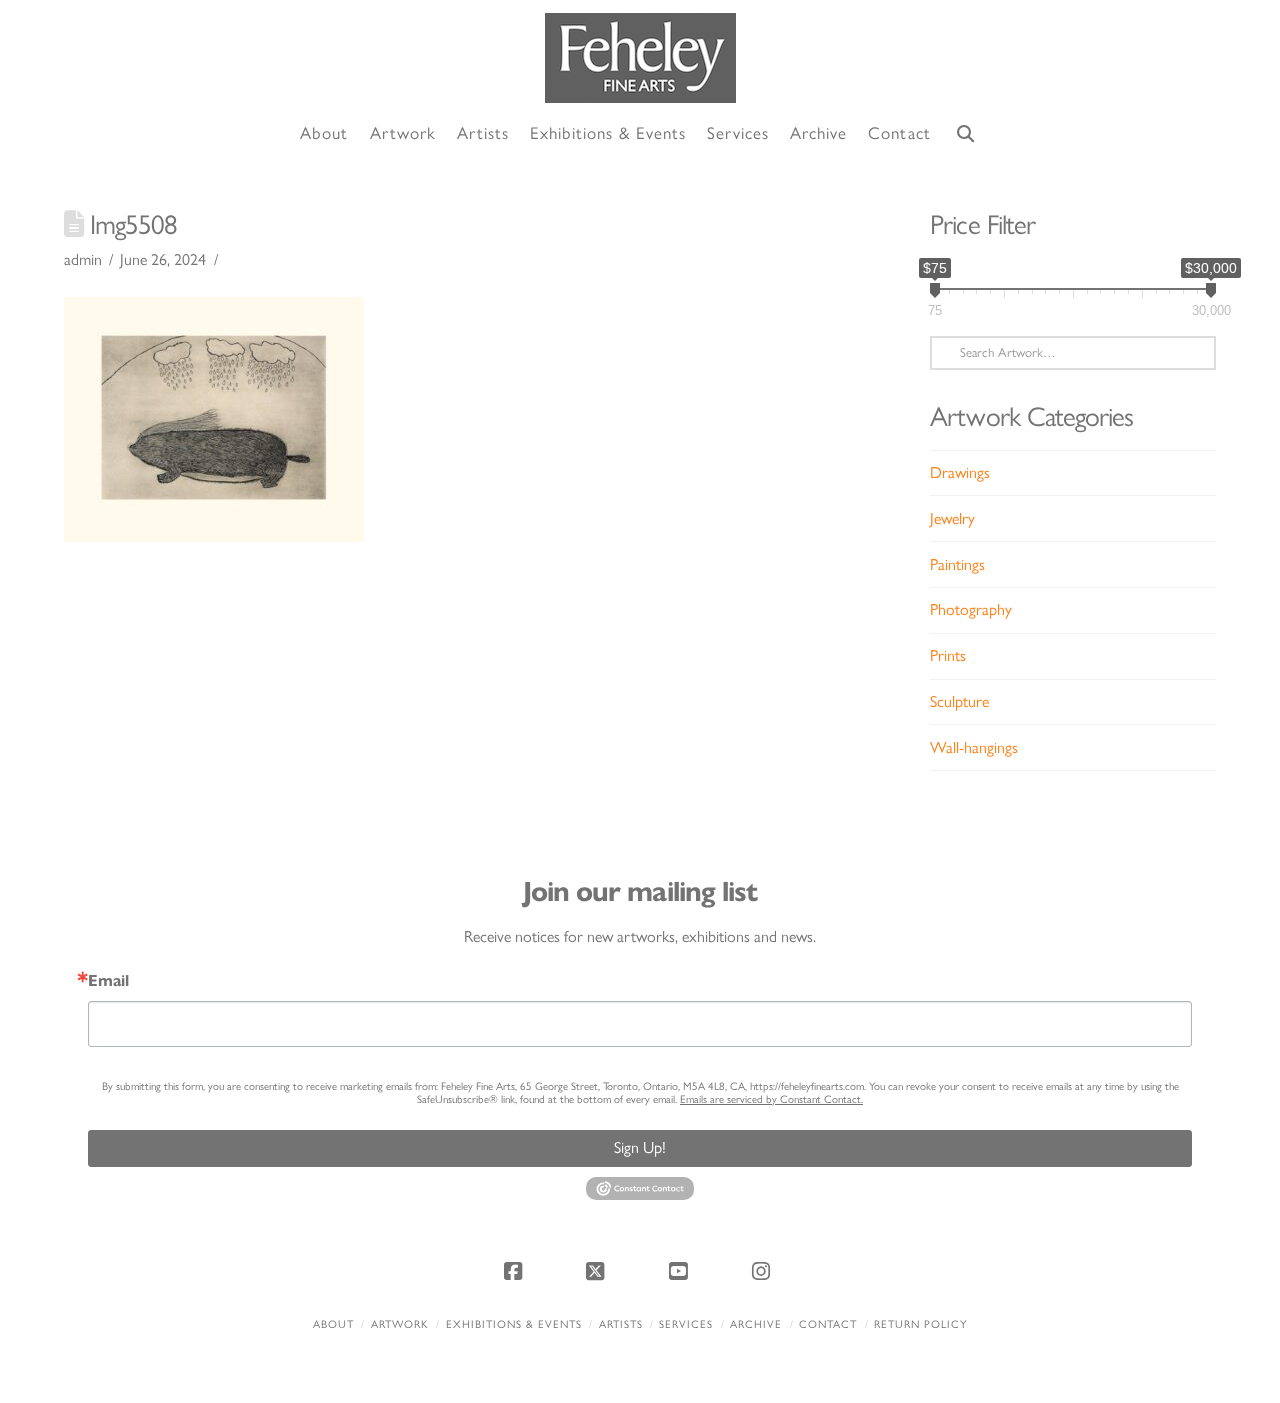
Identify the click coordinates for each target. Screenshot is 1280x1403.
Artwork (400, 1324)
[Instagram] (764, 1271)
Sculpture (959, 701)
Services (686, 1324)
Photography (971, 609)
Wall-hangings (974, 747)
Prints (948, 655)
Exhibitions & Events (514, 1324)
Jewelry (952, 518)
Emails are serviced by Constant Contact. (771, 1099)
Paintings (957, 564)
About (333, 1324)
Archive (756, 1324)
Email (108, 981)
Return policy (920, 1324)
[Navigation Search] (966, 134)
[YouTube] (681, 1271)
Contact (828, 1324)
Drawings (960, 472)
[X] (599, 1271)
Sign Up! (640, 1147)
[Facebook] (516, 1271)
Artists (621, 1324)
